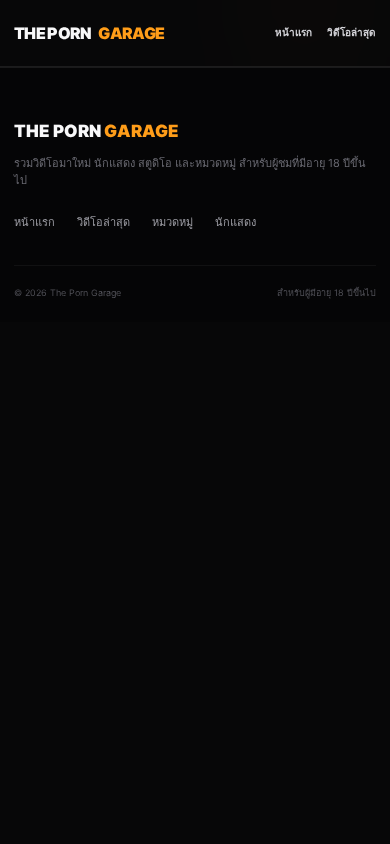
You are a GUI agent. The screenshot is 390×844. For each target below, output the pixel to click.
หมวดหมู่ (172, 222)
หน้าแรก (293, 32)
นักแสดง (235, 222)
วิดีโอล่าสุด (351, 32)
